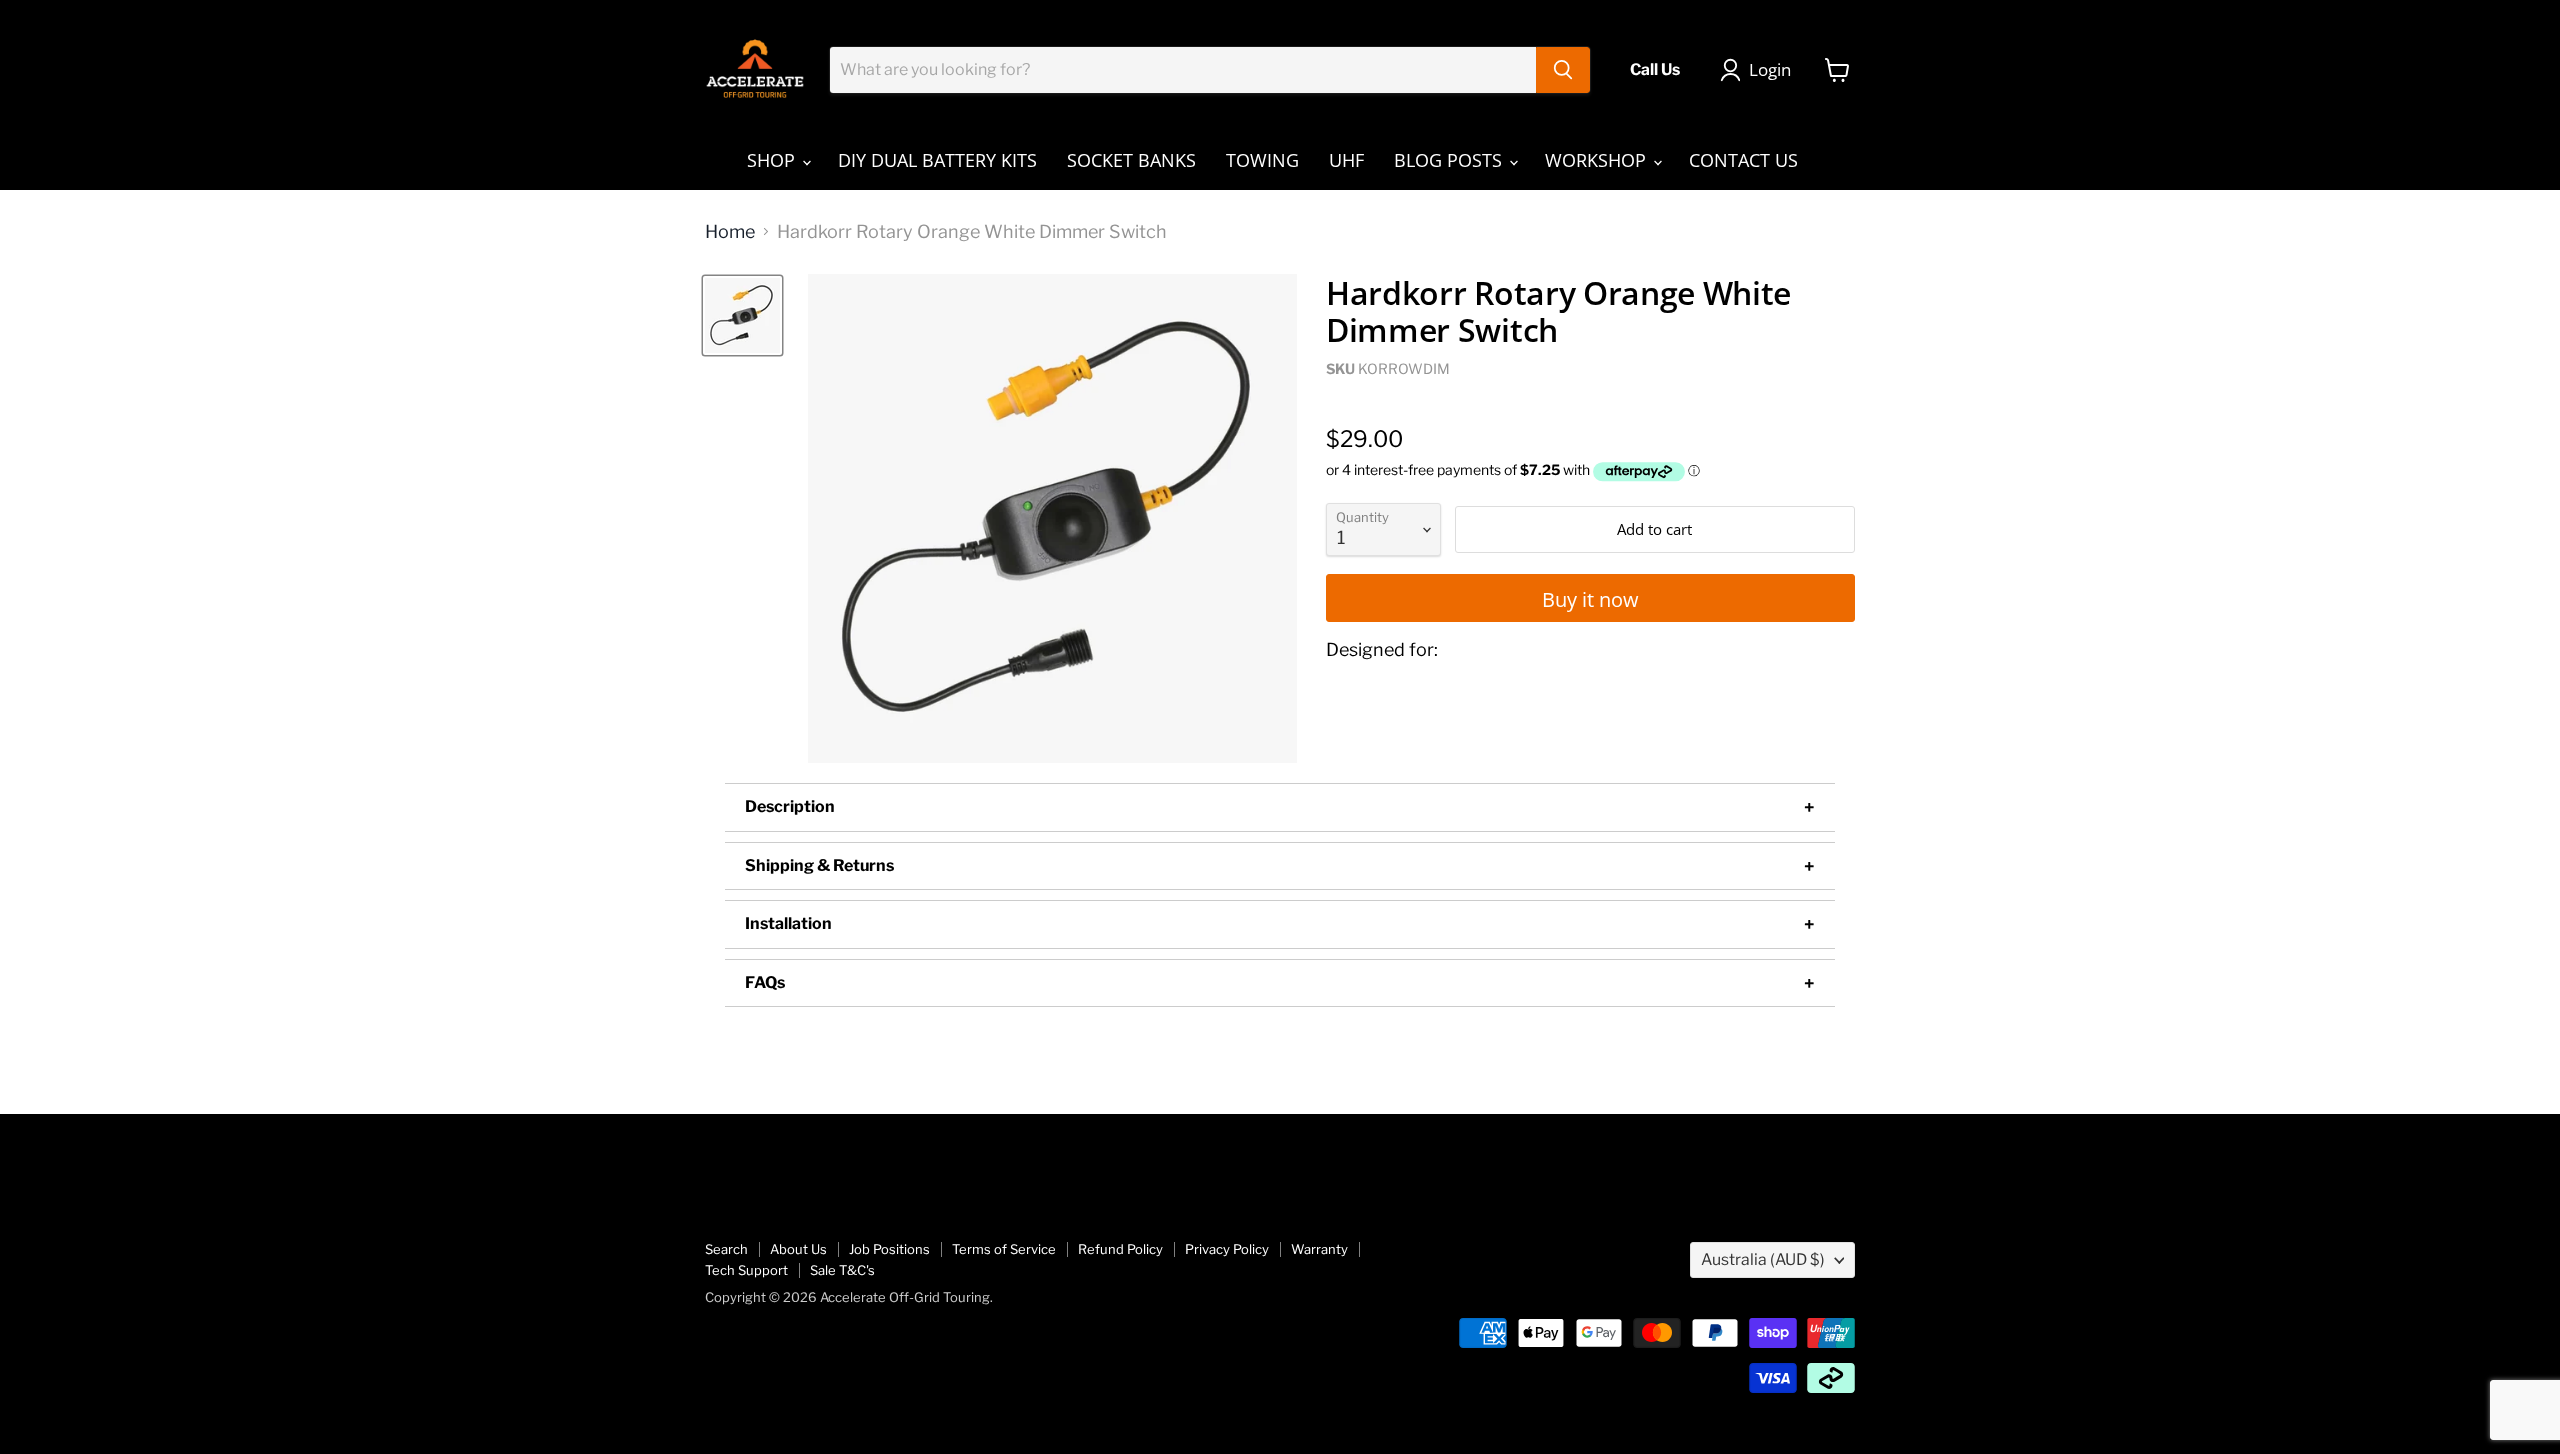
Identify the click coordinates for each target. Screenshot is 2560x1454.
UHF (1346, 160)
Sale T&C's (842, 1270)
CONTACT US (1743, 160)
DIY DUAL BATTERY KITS (937, 160)
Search (726, 1249)
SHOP (773, 160)
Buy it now (1590, 599)
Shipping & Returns (819, 865)
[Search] (1563, 70)
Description (790, 806)
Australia (1763, 1259)
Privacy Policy (1227, 1249)
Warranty (1319, 1249)
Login (1770, 69)
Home (730, 232)
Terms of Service (1004, 1249)
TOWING (1262, 160)
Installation (788, 923)
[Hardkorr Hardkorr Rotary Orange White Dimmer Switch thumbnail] (742, 315)
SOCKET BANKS (1131, 160)
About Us (798, 1249)
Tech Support (746, 1270)
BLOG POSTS (1450, 160)
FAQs (765, 982)
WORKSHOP (1598, 160)
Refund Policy (1120, 1249)
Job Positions (889, 1249)
